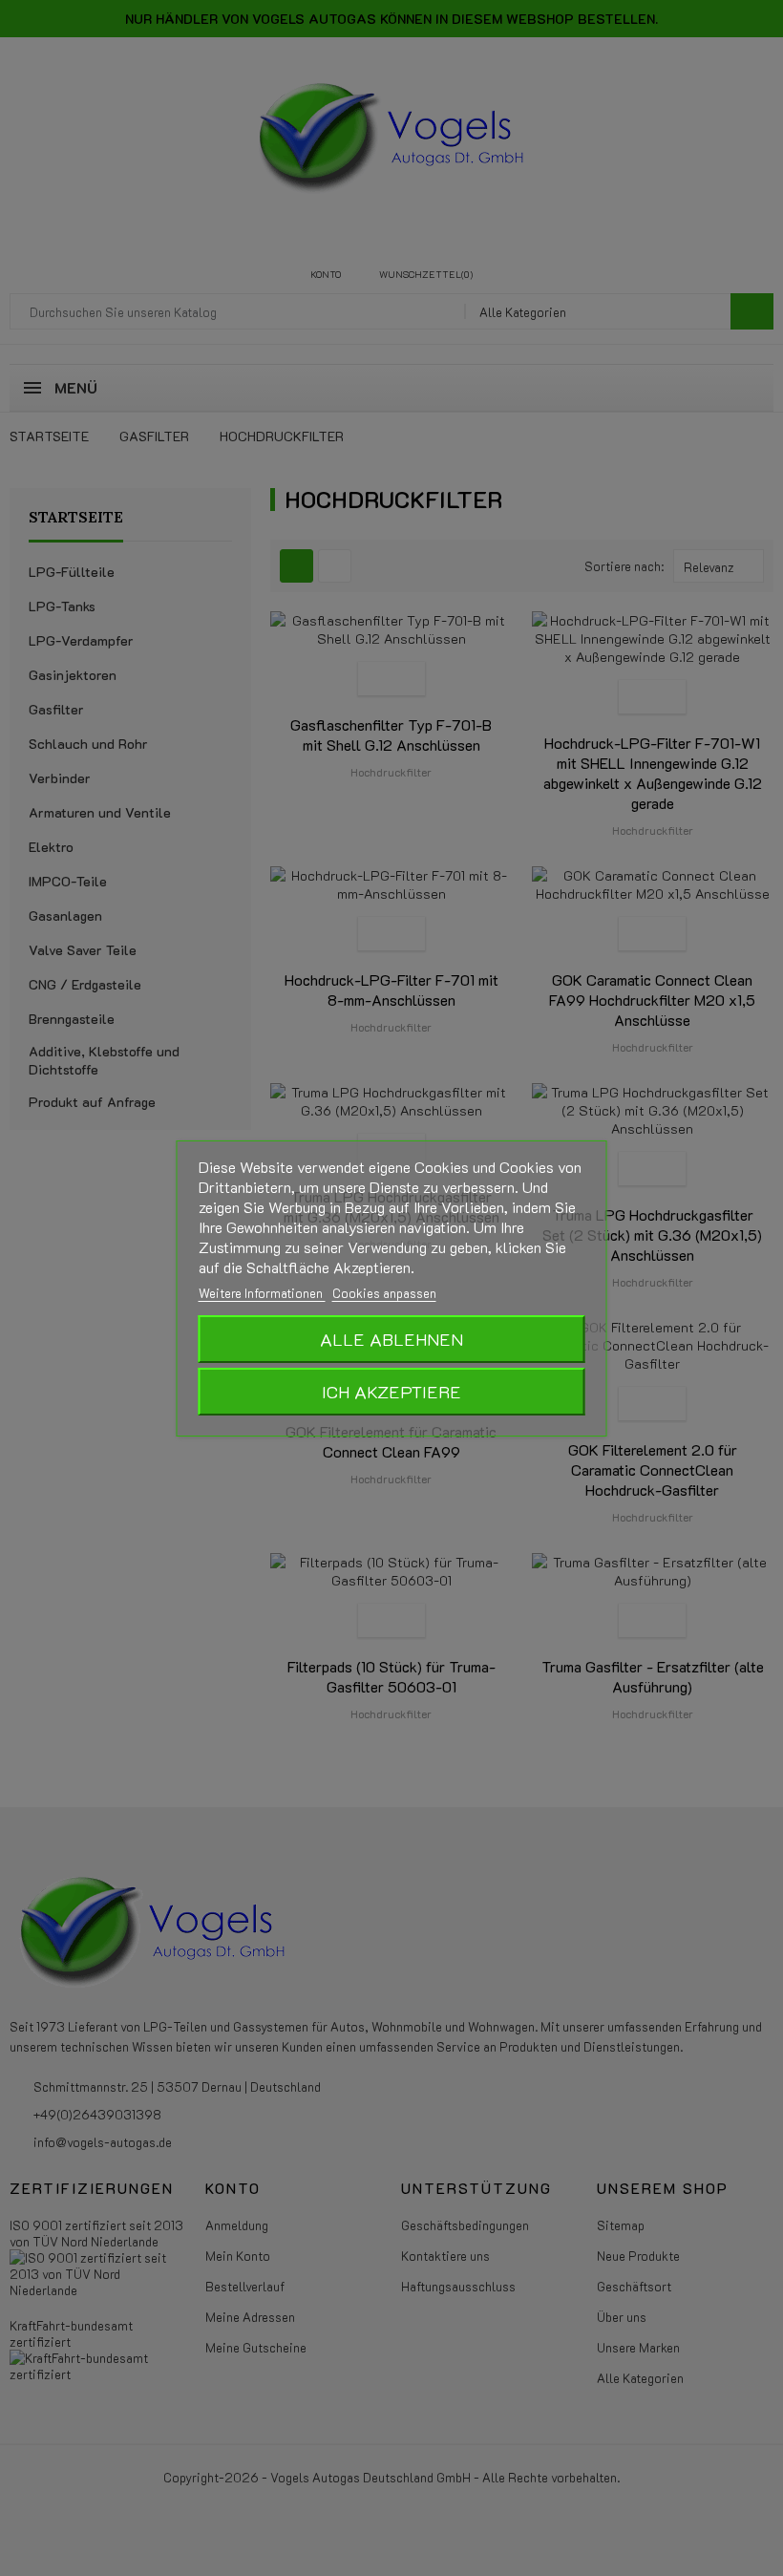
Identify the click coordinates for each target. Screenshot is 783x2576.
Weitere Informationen (262, 1293)
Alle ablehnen (391, 1339)
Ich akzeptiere (391, 1392)
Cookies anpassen (384, 1293)
